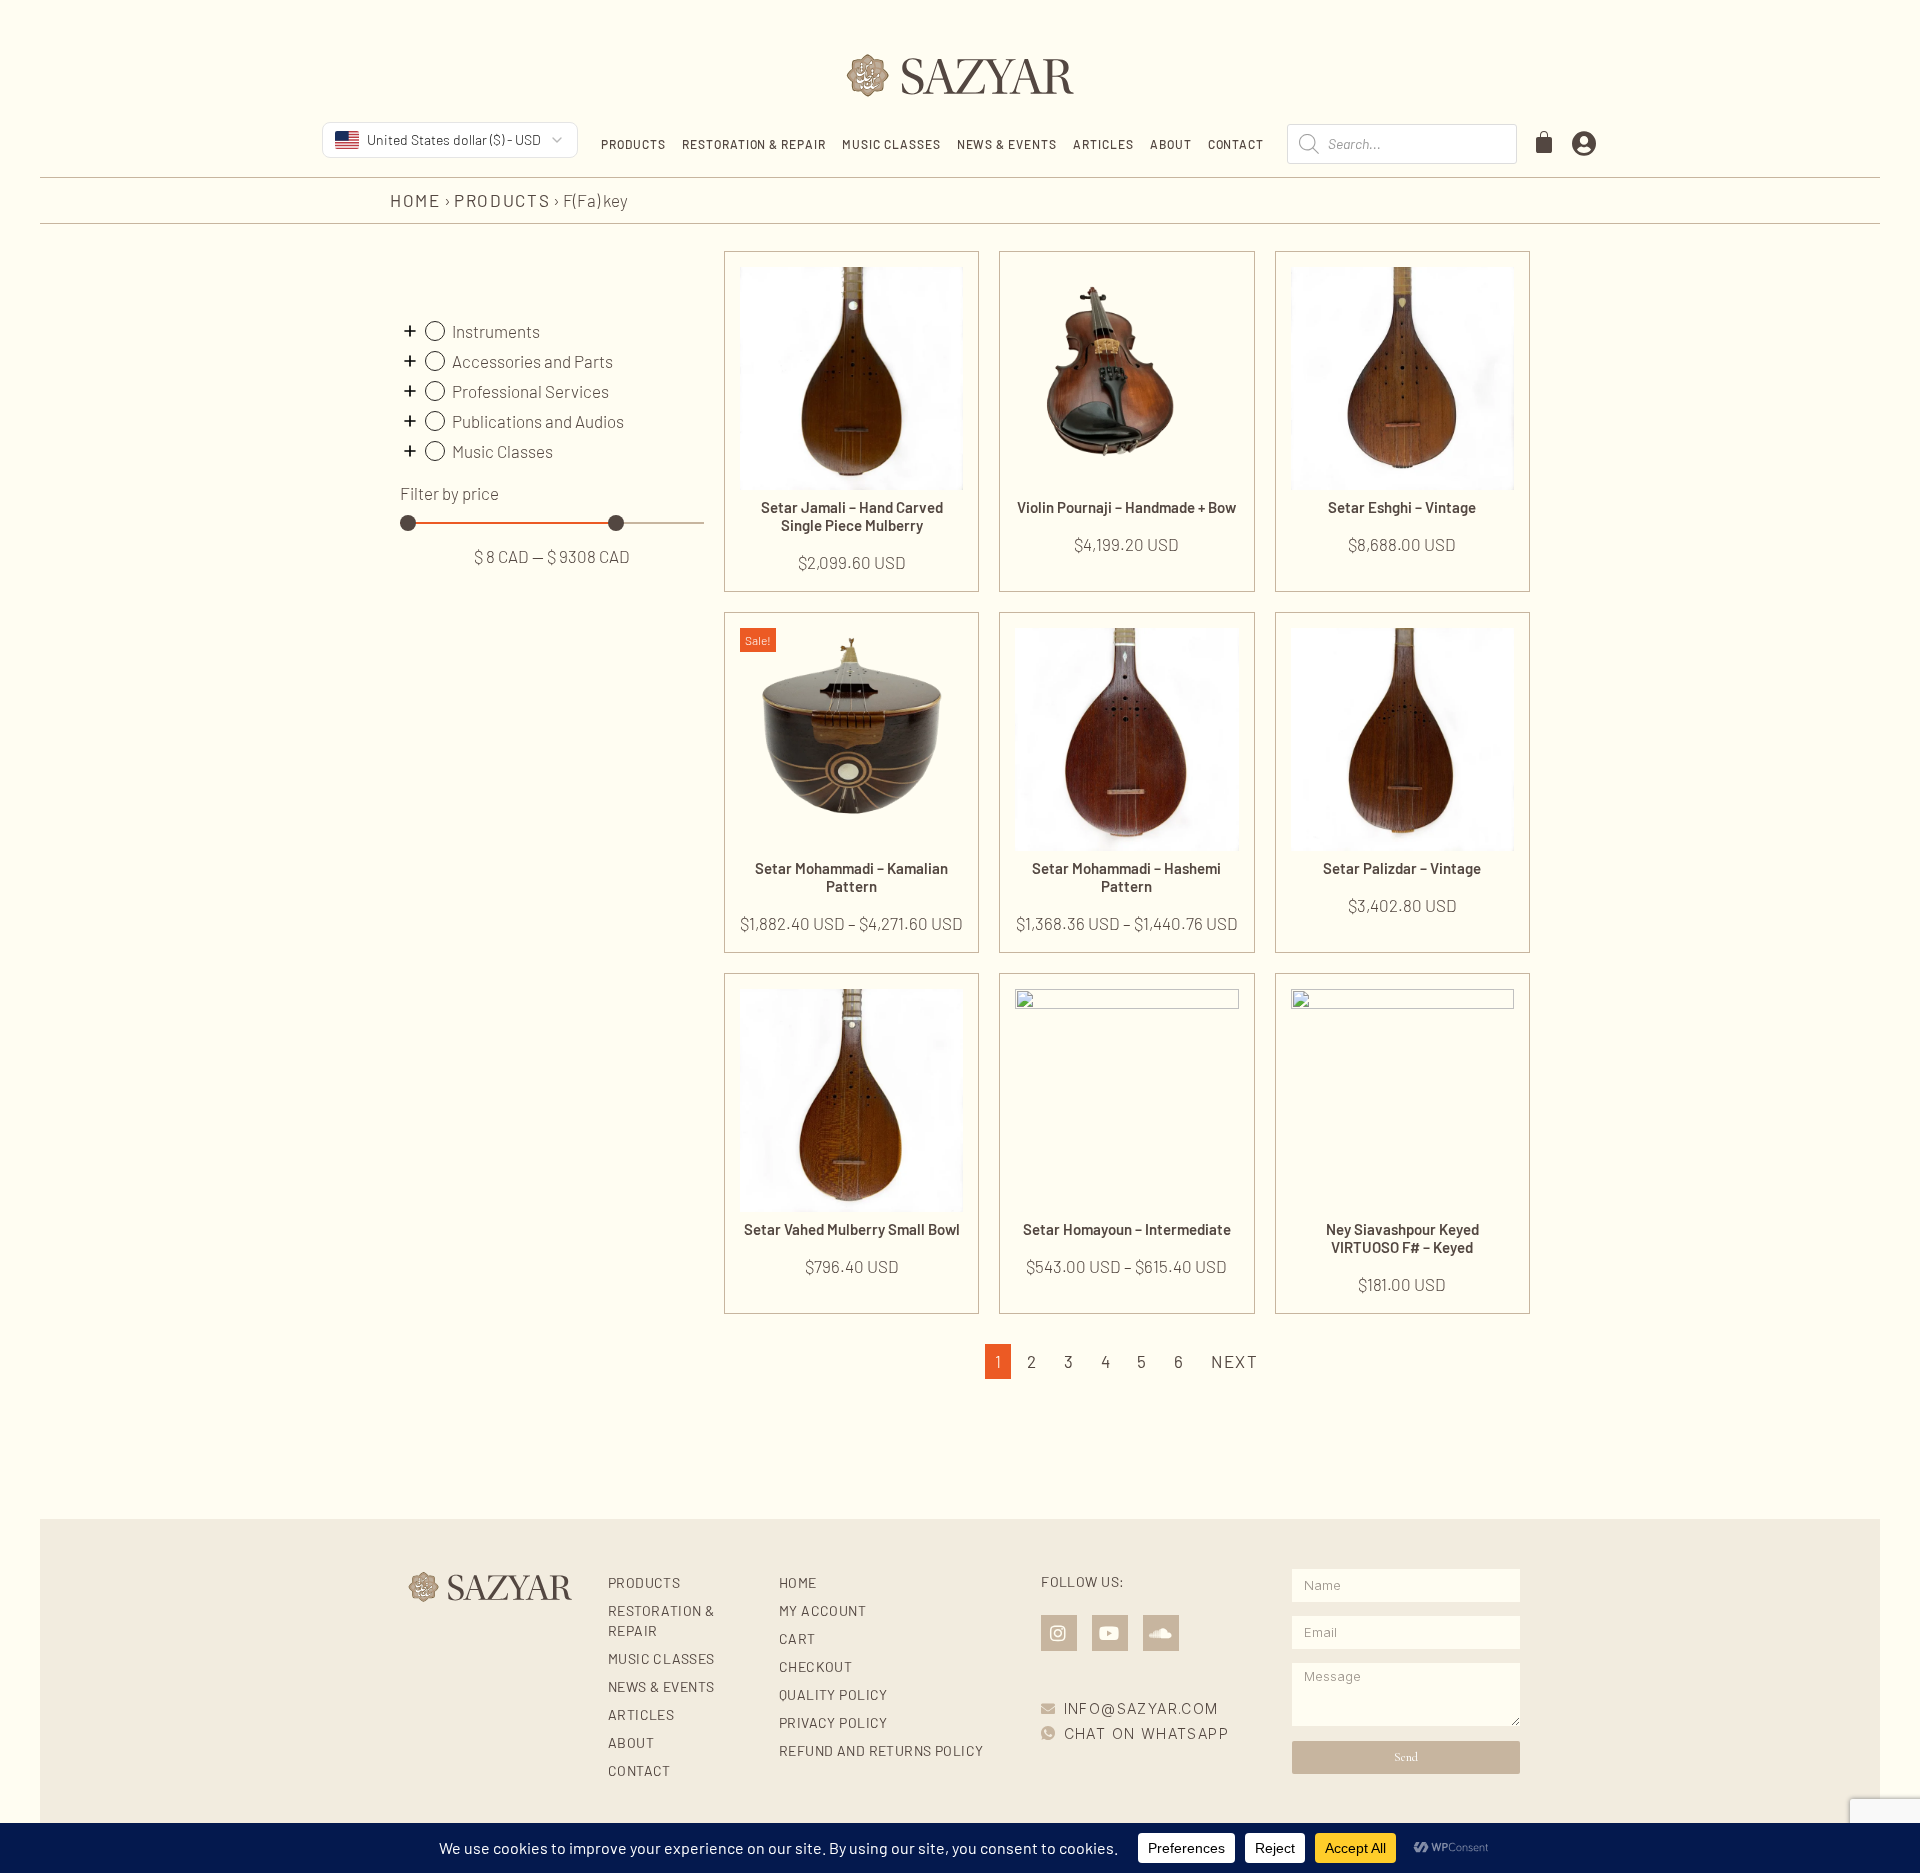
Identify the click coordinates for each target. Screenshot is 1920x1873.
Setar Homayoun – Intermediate (1127, 1229)
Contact (1236, 144)
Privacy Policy (833, 1722)
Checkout (815, 1666)
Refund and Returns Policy (881, 1750)
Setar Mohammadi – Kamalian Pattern (851, 877)
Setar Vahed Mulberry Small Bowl (852, 1229)
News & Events (1007, 144)
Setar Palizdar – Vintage (1402, 868)
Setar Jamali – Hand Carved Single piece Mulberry (852, 516)
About (1171, 144)
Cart (797, 1638)
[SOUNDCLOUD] (1161, 1633)
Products (633, 144)
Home (415, 200)
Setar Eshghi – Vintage (1402, 507)
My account (822, 1610)
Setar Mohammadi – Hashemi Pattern (1126, 877)
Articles (1103, 144)
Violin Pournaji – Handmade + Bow (1126, 507)
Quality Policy (833, 1694)
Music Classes (891, 144)
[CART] (1545, 142)
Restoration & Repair (754, 144)
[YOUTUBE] (1110, 1633)
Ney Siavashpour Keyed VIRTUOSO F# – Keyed (1402, 1238)
